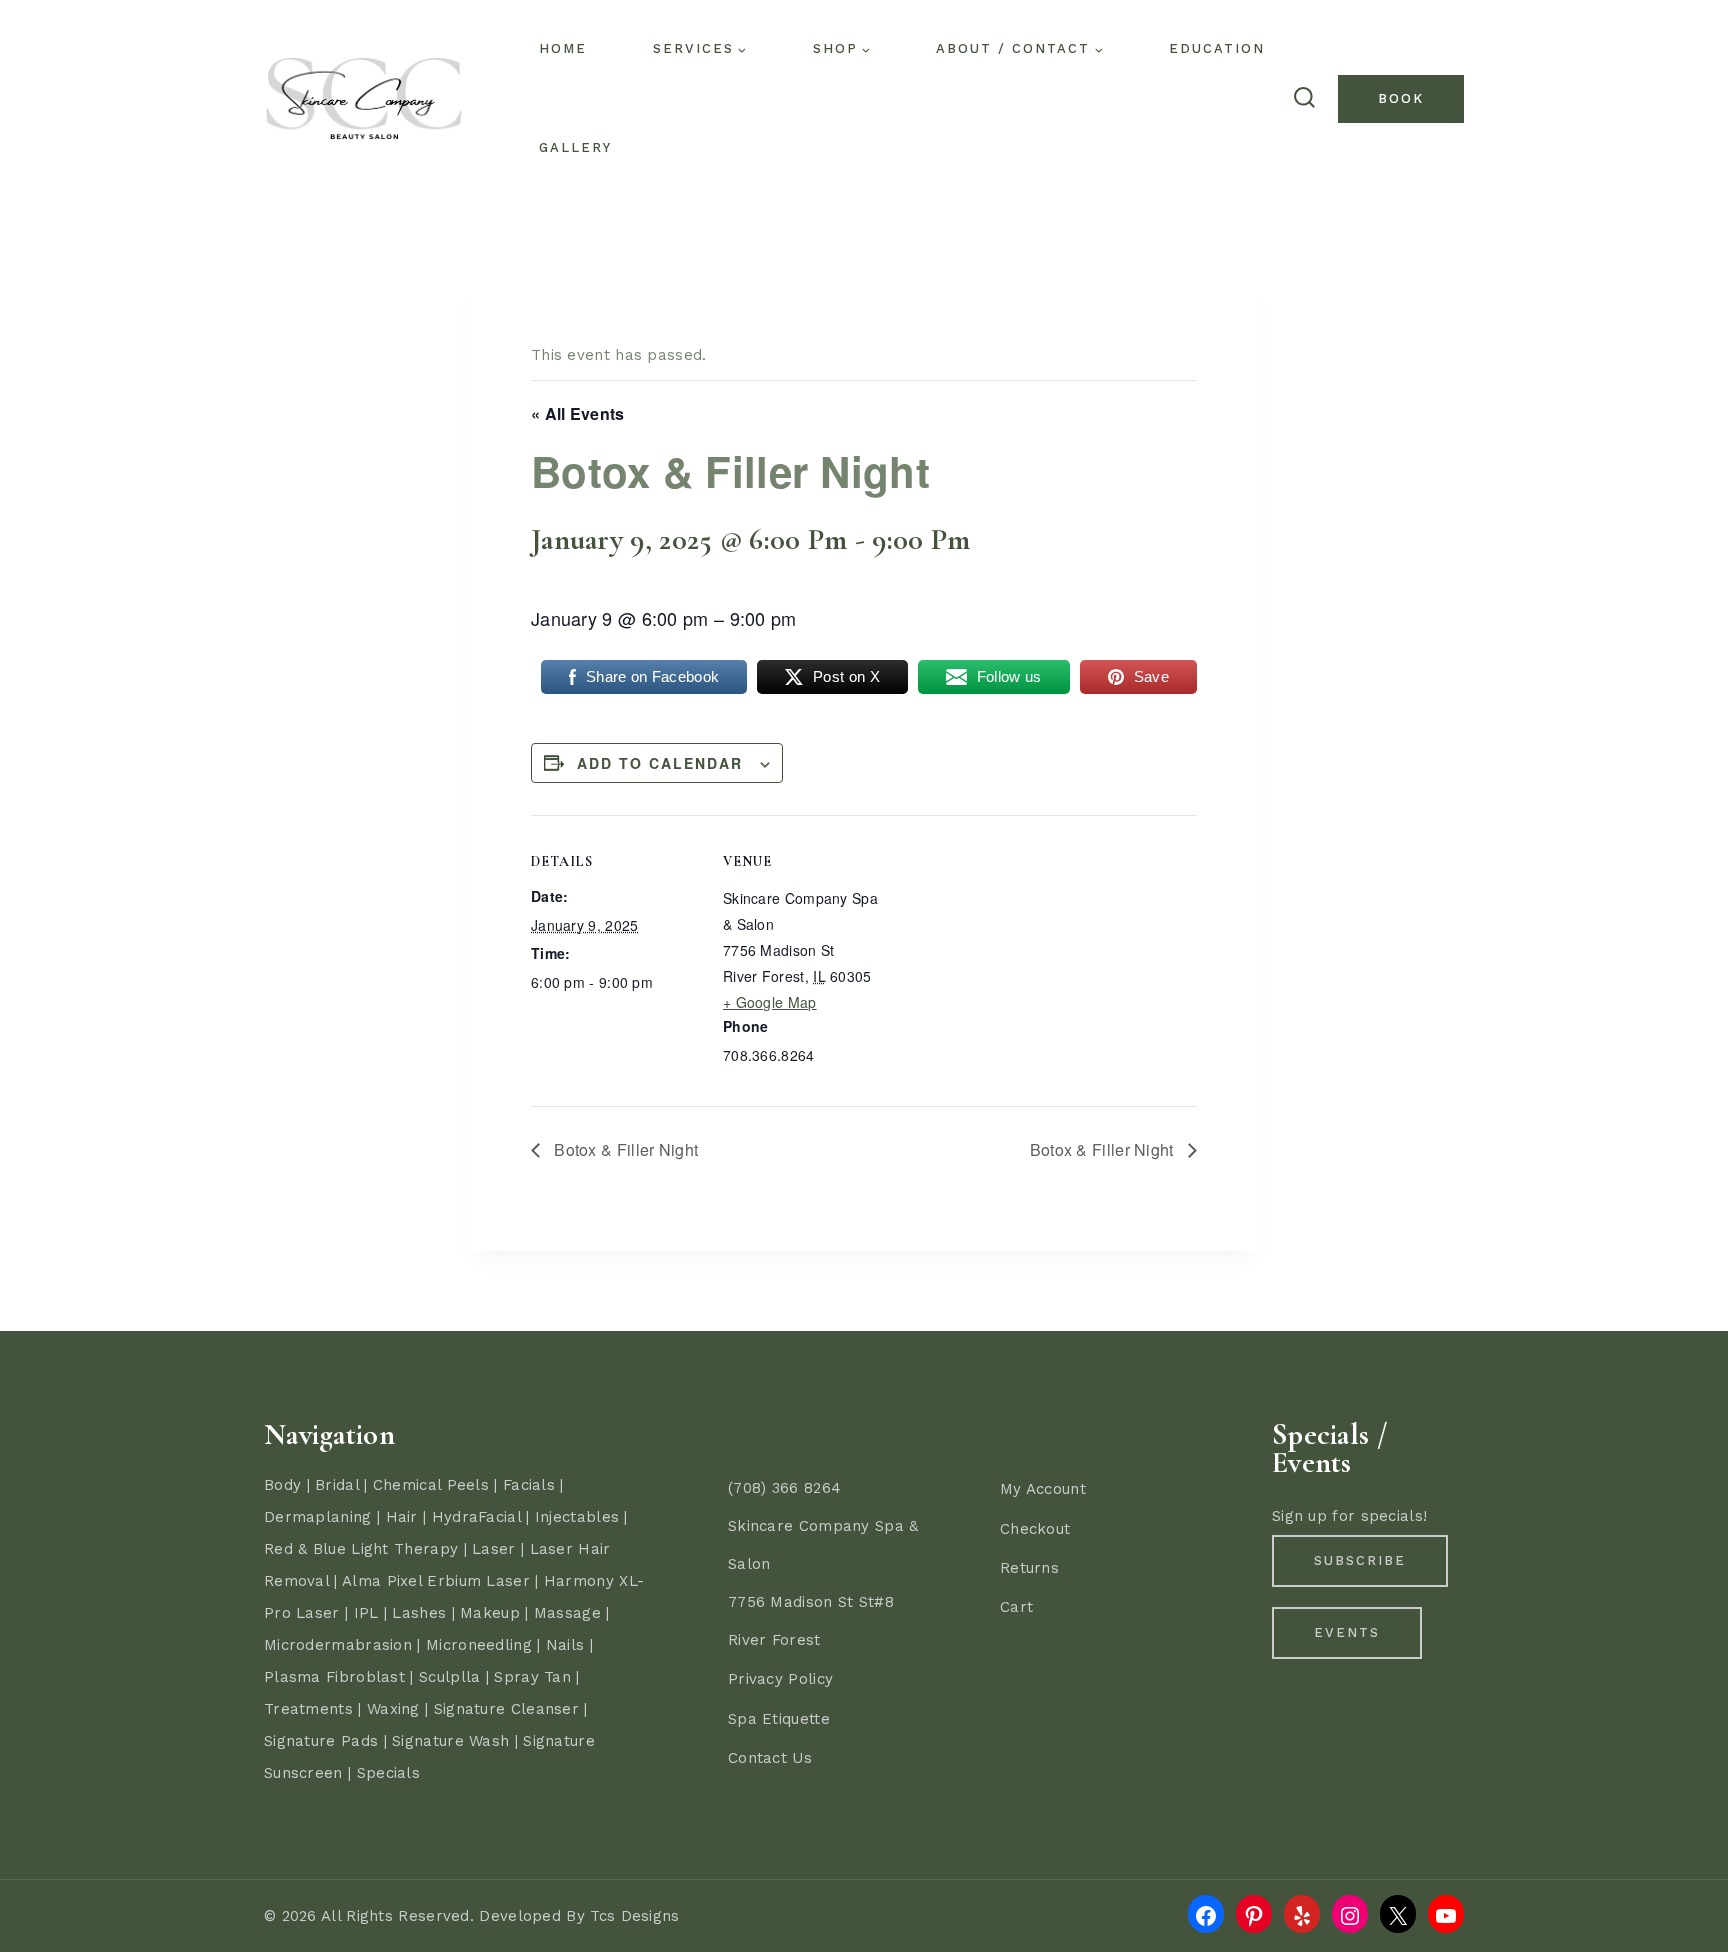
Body (282, 1485)
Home (563, 48)
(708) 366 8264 (784, 1488)
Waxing (393, 1709)
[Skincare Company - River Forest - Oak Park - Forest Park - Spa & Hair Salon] (364, 98)
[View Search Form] (1304, 99)
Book (1401, 98)
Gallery (575, 147)
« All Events (578, 413)
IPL (366, 1613)
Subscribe (1360, 1560)
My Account (1043, 1489)
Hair (402, 1517)
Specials (388, 1773)
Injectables (577, 1517)
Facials (529, 1485)
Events (1347, 1632)
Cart (1016, 1607)
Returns (1029, 1568)
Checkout (1035, 1529)
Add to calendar (660, 763)
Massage (567, 1613)
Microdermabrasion (338, 1645)
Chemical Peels (431, 1485)
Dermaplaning (318, 1517)
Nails (565, 1645)
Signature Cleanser (506, 1709)
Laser (494, 1549)
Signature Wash (450, 1741)
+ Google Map (770, 1002)
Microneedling (479, 1645)
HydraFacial (476, 1517)
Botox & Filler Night (624, 1149)
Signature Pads (321, 1741)
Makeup (490, 1613)
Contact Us (770, 1758)
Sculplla (449, 1677)
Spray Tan (532, 1677)
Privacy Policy (780, 1679)
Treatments (308, 1709)
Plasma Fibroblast (334, 1677)
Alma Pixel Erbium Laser (436, 1581)
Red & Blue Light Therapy (361, 1549)
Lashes (419, 1613)
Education (1217, 48)
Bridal (337, 1485)
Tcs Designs (634, 1916)
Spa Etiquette (779, 1719)
